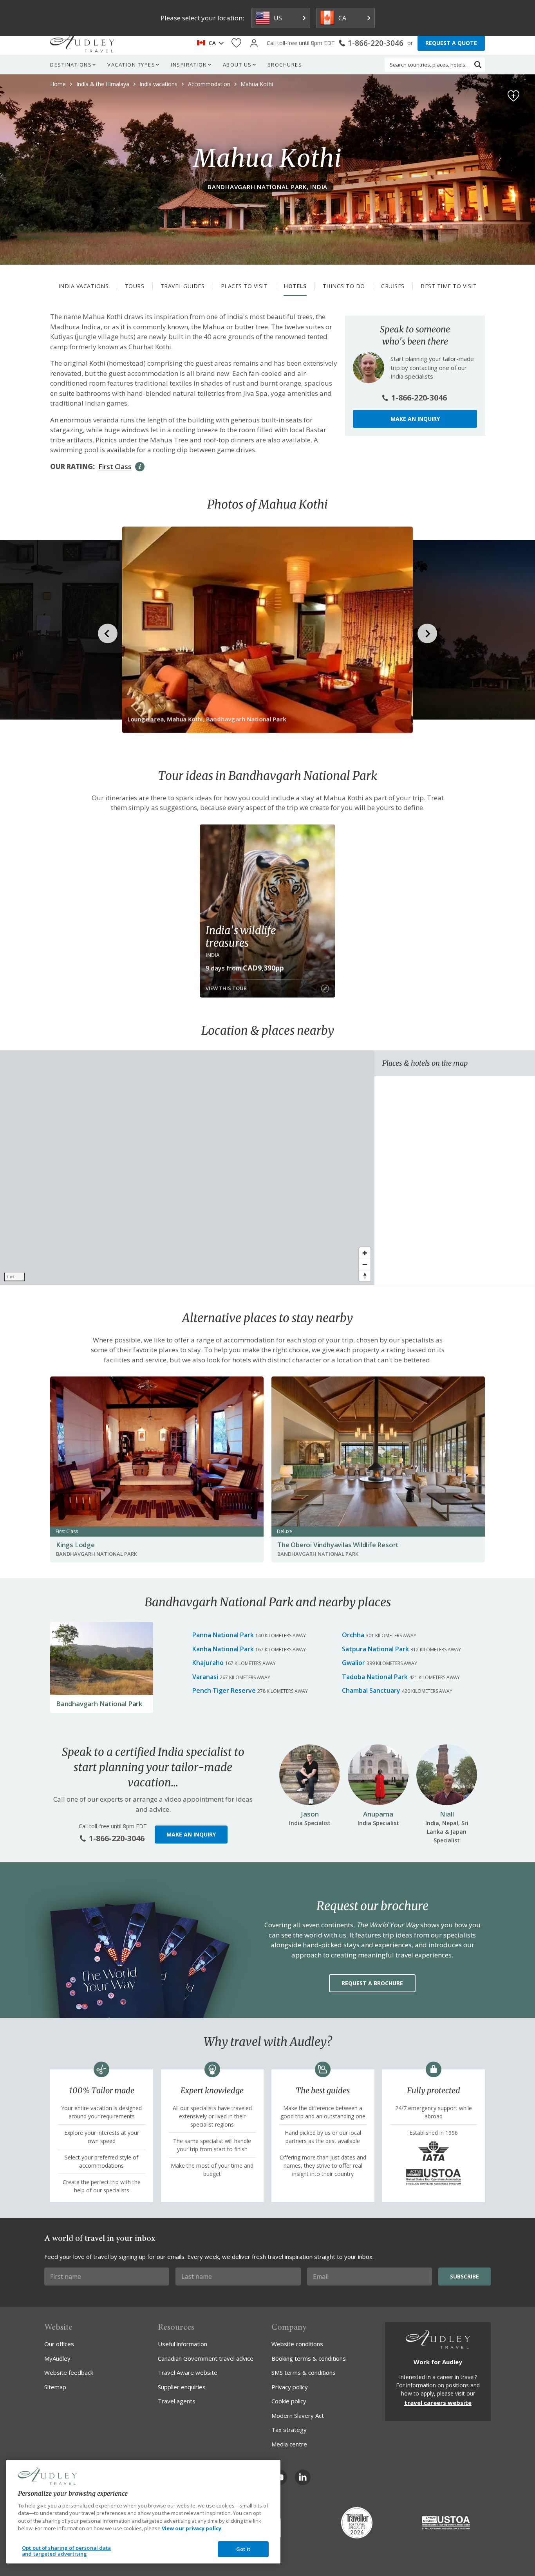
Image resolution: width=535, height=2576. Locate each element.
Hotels (295, 286)
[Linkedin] (303, 2477)
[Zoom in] (365, 1253)
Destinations (71, 65)
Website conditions (297, 2344)
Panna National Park (223, 1635)
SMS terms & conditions (304, 2372)
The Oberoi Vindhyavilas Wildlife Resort (338, 1545)
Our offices (59, 2344)
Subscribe (465, 2276)
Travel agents (177, 2401)
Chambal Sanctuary (371, 1690)
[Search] (478, 65)
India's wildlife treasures (241, 936)
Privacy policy (290, 2387)
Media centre (289, 2444)
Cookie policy (289, 2401)
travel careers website (438, 2403)
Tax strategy (289, 2430)
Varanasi (205, 1677)
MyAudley (57, 2358)
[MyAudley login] (254, 43)
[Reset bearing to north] (365, 1276)
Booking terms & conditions (309, 2358)
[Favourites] (236, 43)
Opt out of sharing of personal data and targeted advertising (67, 2551)
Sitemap (55, 2387)
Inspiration (189, 65)
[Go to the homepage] (82, 43)
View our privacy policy (192, 2528)
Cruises (393, 286)
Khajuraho (208, 1663)
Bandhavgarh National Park (99, 1704)
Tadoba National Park (375, 1677)
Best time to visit (449, 286)
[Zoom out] (365, 1264)
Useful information (183, 2344)
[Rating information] (140, 467)
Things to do (344, 286)
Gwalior (353, 1663)
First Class (115, 466)
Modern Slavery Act (298, 2415)
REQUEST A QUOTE (451, 43)
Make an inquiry (415, 419)
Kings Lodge (75, 1545)
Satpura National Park (375, 1649)
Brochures (285, 65)
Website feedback (69, 2372)
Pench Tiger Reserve (224, 1690)
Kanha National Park (223, 1649)
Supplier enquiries (182, 2387)
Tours (135, 286)
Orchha (353, 1635)
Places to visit (244, 286)
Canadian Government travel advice (206, 2358)
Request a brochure (372, 1983)
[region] (187, 1168)
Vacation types (131, 65)
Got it (243, 2549)
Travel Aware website (188, 2372)
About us (237, 65)
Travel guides (183, 286)
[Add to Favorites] (513, 96)
